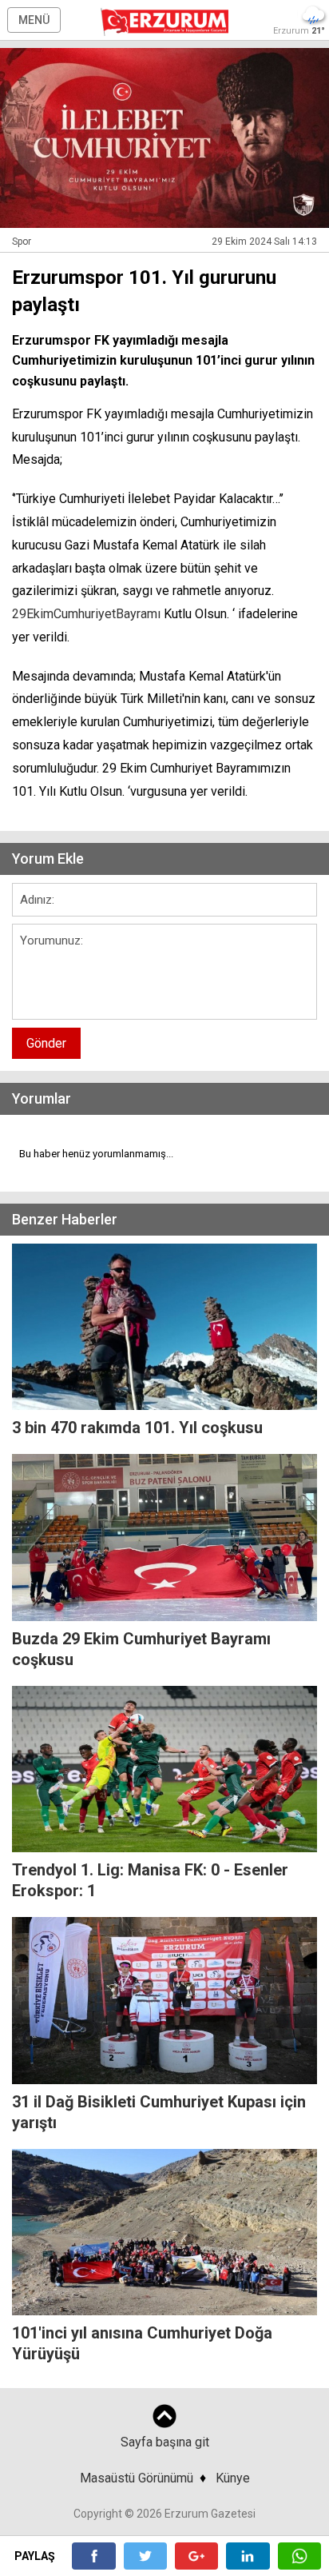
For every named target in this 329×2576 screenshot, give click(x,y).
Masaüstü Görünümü (137, 2478)
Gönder (46, 1043)
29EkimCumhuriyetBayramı (86, 614)
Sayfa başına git (165, 2442)
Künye (233, 2478)
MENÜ (34, 20)
